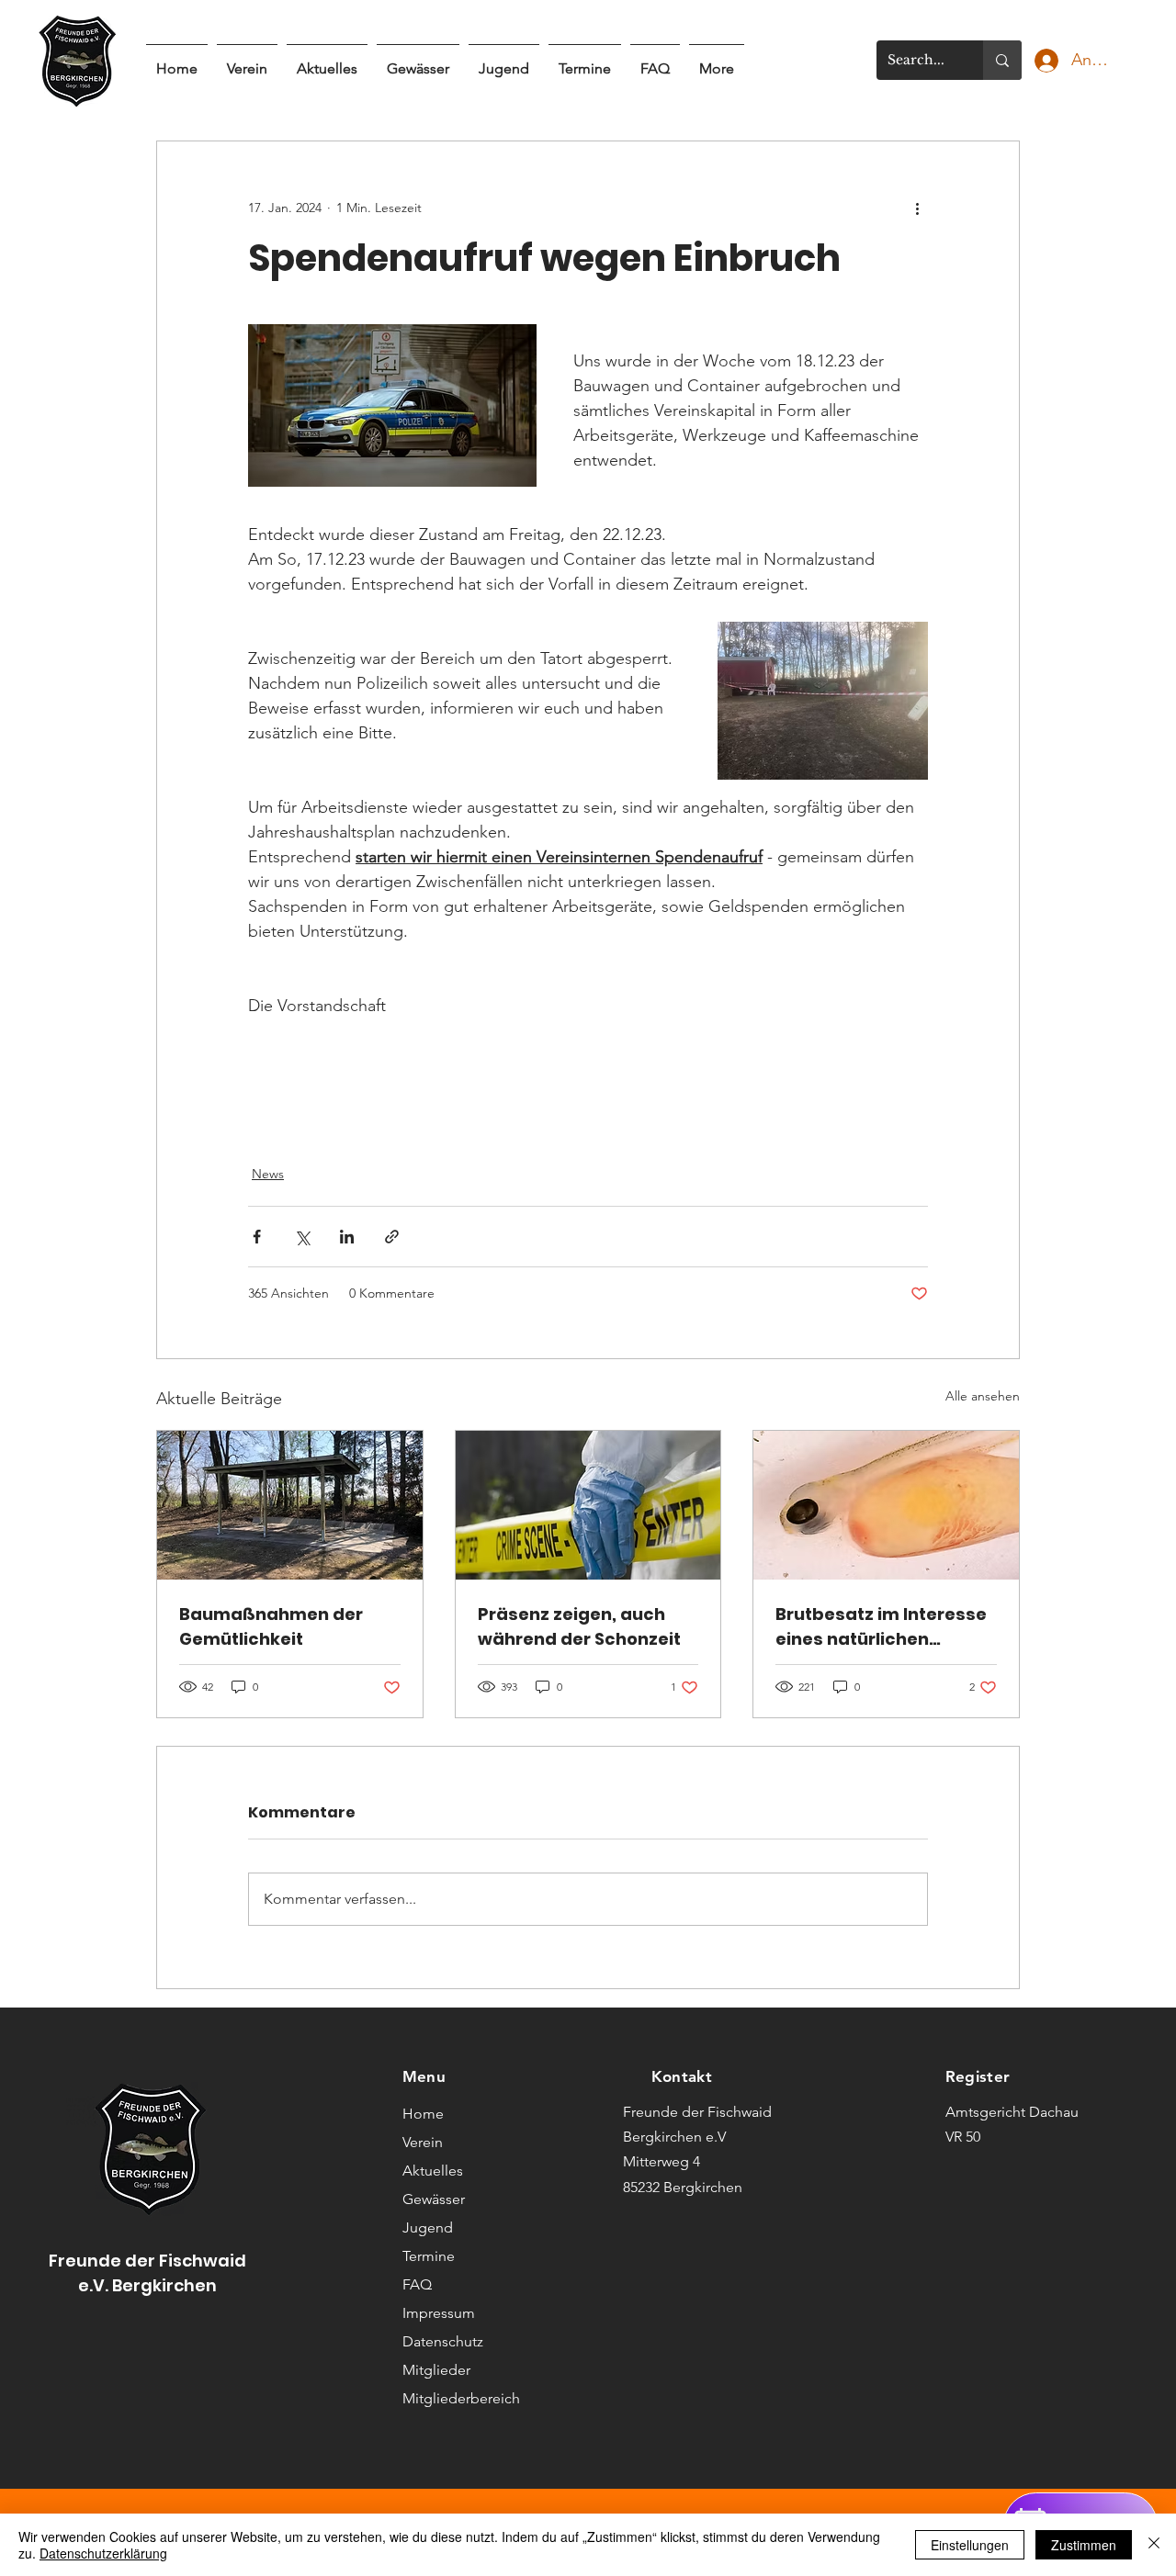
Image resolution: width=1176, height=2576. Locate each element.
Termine (429, 2256)
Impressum (439, 2313)
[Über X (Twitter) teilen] (302, 1237)
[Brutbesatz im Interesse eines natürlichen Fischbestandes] (886, 1505)
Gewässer (434, 2199)
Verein (423, 2142)
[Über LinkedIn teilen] (347, 1237)
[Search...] (1002, 60)
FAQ (417, 2284)
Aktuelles (433, 2171)
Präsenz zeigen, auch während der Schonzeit (579, 1626)
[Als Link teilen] (392, 1237)
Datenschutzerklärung (103, 2553)
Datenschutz (443, 2341)
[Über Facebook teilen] (257, 1237)
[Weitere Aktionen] (917, 208)
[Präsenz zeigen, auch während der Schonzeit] (588, 1505)
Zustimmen (1084, 2545)
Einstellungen (970, 2545)
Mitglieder (436, 2370)
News (268, 1174)
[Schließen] (1154, 2545)
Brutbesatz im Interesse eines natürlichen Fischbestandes (881, 1627)
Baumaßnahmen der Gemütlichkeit (271, 1626)
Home (423, 2114)
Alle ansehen (983, 1396)
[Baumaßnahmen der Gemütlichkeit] (290, 1505)
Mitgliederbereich (458, 2398)
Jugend (428, 2227)
